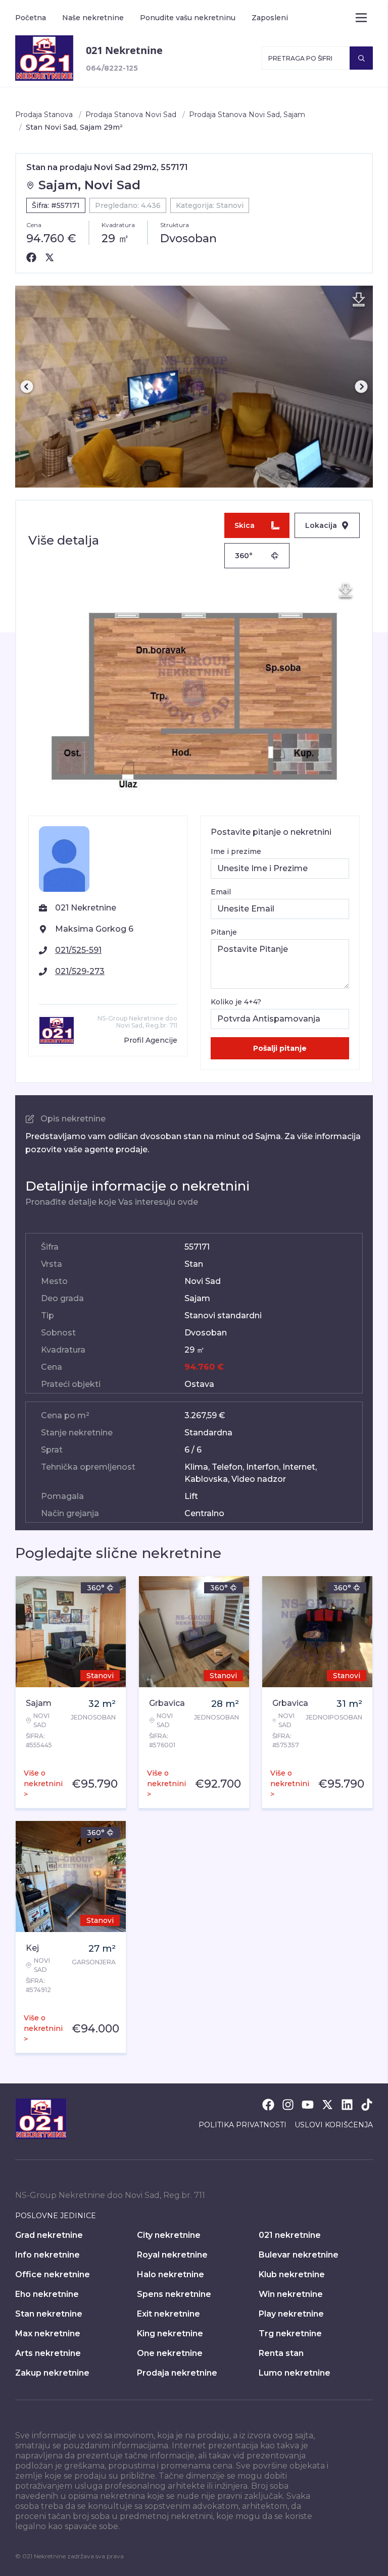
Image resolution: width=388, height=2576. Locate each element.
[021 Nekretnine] (44, 58)
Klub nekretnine (292, 2274)
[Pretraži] (361, 58)
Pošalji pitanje (280, 1048)
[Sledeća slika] (361, 387)
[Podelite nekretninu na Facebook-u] (31, 257)
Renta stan (281, 2353)
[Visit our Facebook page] (268, 2105)
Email (221, 892)
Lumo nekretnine (295, 2373)
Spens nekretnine (174, 2294)
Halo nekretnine (171, 2274)
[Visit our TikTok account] (367, 2105)
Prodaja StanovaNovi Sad (131, 115)
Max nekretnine (48, 2333)
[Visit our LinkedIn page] (347, 2105)
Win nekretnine (291, 2294)
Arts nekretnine (48, 2353)
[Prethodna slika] (27, 387)
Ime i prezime (236, 851)
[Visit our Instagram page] (288, 2105)
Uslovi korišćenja (334, 2125)
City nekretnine (169, 2235)
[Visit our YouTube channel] (308, 2105)
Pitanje (224, 932)
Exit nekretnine (168, 2314)
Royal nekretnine (172, 2255)
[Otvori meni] (361, 18)
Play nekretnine (291, 2314)
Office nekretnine (53, 2274)
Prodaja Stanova (44, 115)
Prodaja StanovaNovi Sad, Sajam (247, 115)
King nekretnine (170, 2333)
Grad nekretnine (49, 2235)
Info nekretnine (47, 2255)
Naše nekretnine (93, 18)
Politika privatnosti (243, 2125)
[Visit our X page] (327, 2105)
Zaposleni (270, 18)
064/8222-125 (112, 68)
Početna (31, 18)
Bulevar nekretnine (299, 2255)
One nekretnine (170, 2353)
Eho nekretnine (47, 2294)
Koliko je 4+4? (236, 1002)
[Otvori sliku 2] (194, 387)
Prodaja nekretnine (177, 2373)
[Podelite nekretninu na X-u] (50, 257)
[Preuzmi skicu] (346, 591)
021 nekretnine (290, 2235)
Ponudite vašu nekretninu (188, 18)
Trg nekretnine (290, 2333)
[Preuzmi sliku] (359, 300)
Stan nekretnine (49, 2314)
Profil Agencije (151, 1040)
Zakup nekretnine (52, 2373)
